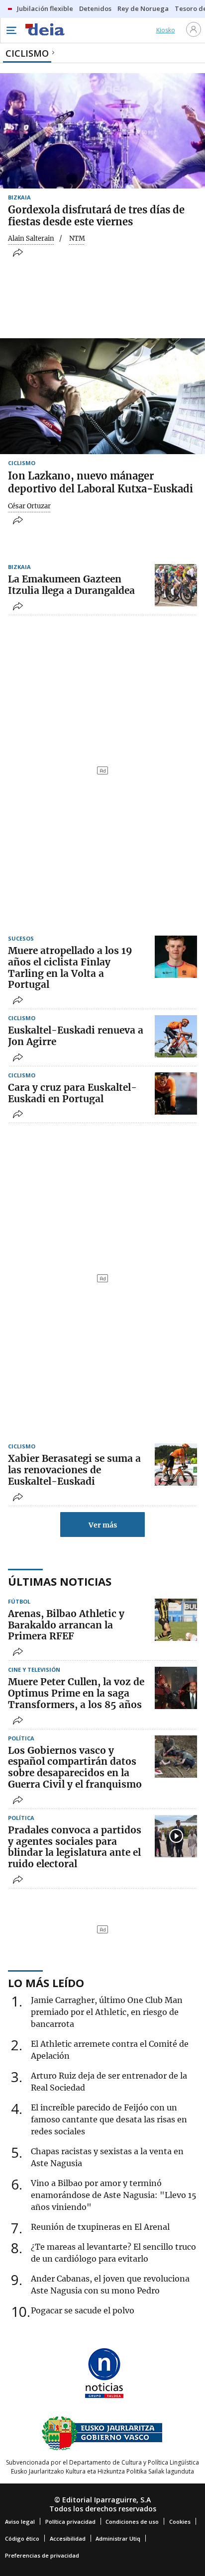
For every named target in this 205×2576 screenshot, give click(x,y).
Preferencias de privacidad (42, 2555)
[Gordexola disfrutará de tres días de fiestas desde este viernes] (102, 131)
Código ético (22, 2538)
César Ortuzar (29, 506)
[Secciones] (11, 30)
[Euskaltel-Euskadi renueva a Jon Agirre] (176, 1036)
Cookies (180, 2522)
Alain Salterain (31, 239)
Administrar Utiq (118, 2538)
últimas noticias (60, 1581)
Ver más (103, 1525)
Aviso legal (20, 2522)
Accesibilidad (68, 2538)
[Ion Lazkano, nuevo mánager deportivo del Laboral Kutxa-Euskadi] (102, 396)
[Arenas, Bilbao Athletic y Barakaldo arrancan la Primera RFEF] (176, 1620)
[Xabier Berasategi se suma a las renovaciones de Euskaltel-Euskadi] (176, 1465)
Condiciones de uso (132, 2522)
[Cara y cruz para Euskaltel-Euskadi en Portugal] (176, 1094)
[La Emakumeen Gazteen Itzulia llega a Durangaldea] (176, 585)
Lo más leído (46, 1983)
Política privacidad (70, 2522)
